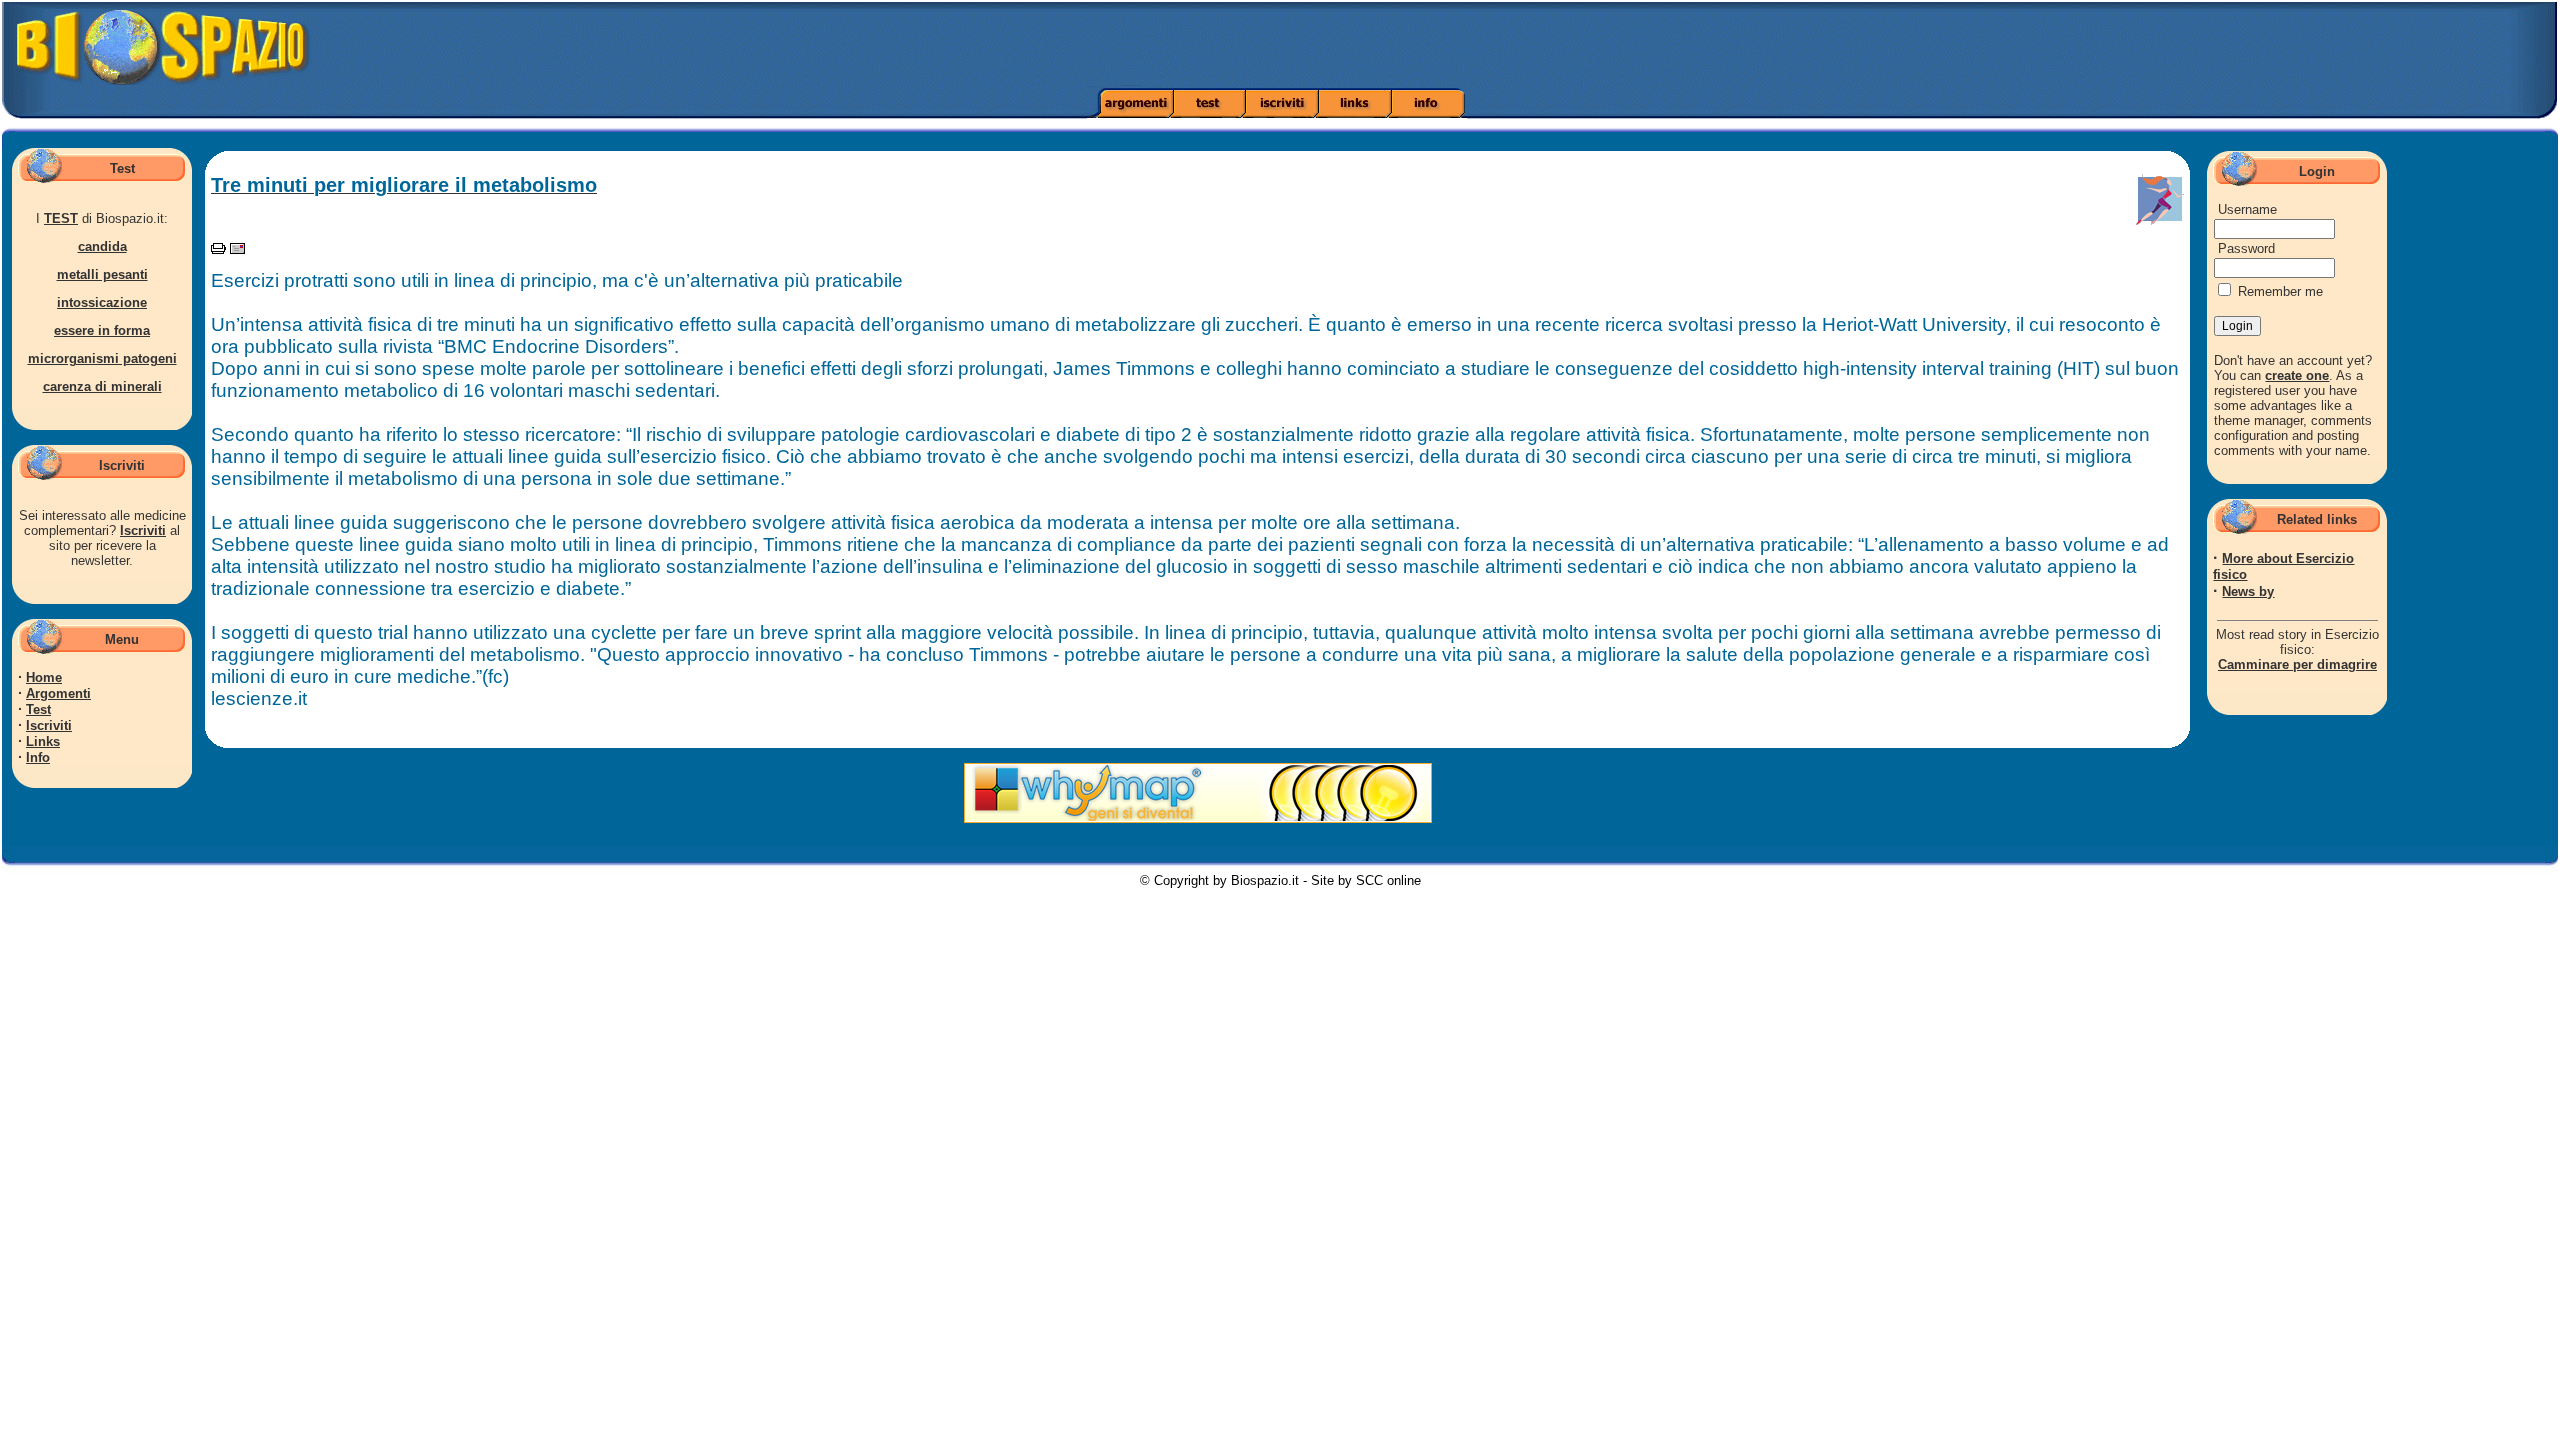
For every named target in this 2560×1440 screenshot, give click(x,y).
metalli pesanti (102, 274)
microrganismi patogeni (102, 358)
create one (2297, 375)
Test (38, 709)
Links (43, 741)
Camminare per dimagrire (2297, 664)
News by (2248, 591)
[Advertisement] (1802, 45)
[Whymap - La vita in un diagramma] (1198, 818)
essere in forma (102, 330)
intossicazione (102, 302)
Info (38, 757)
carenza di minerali (102, 386)
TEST (61, 218)
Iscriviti (143, 530)
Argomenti (58, 693)
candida (102, 246)
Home (44, 677)
